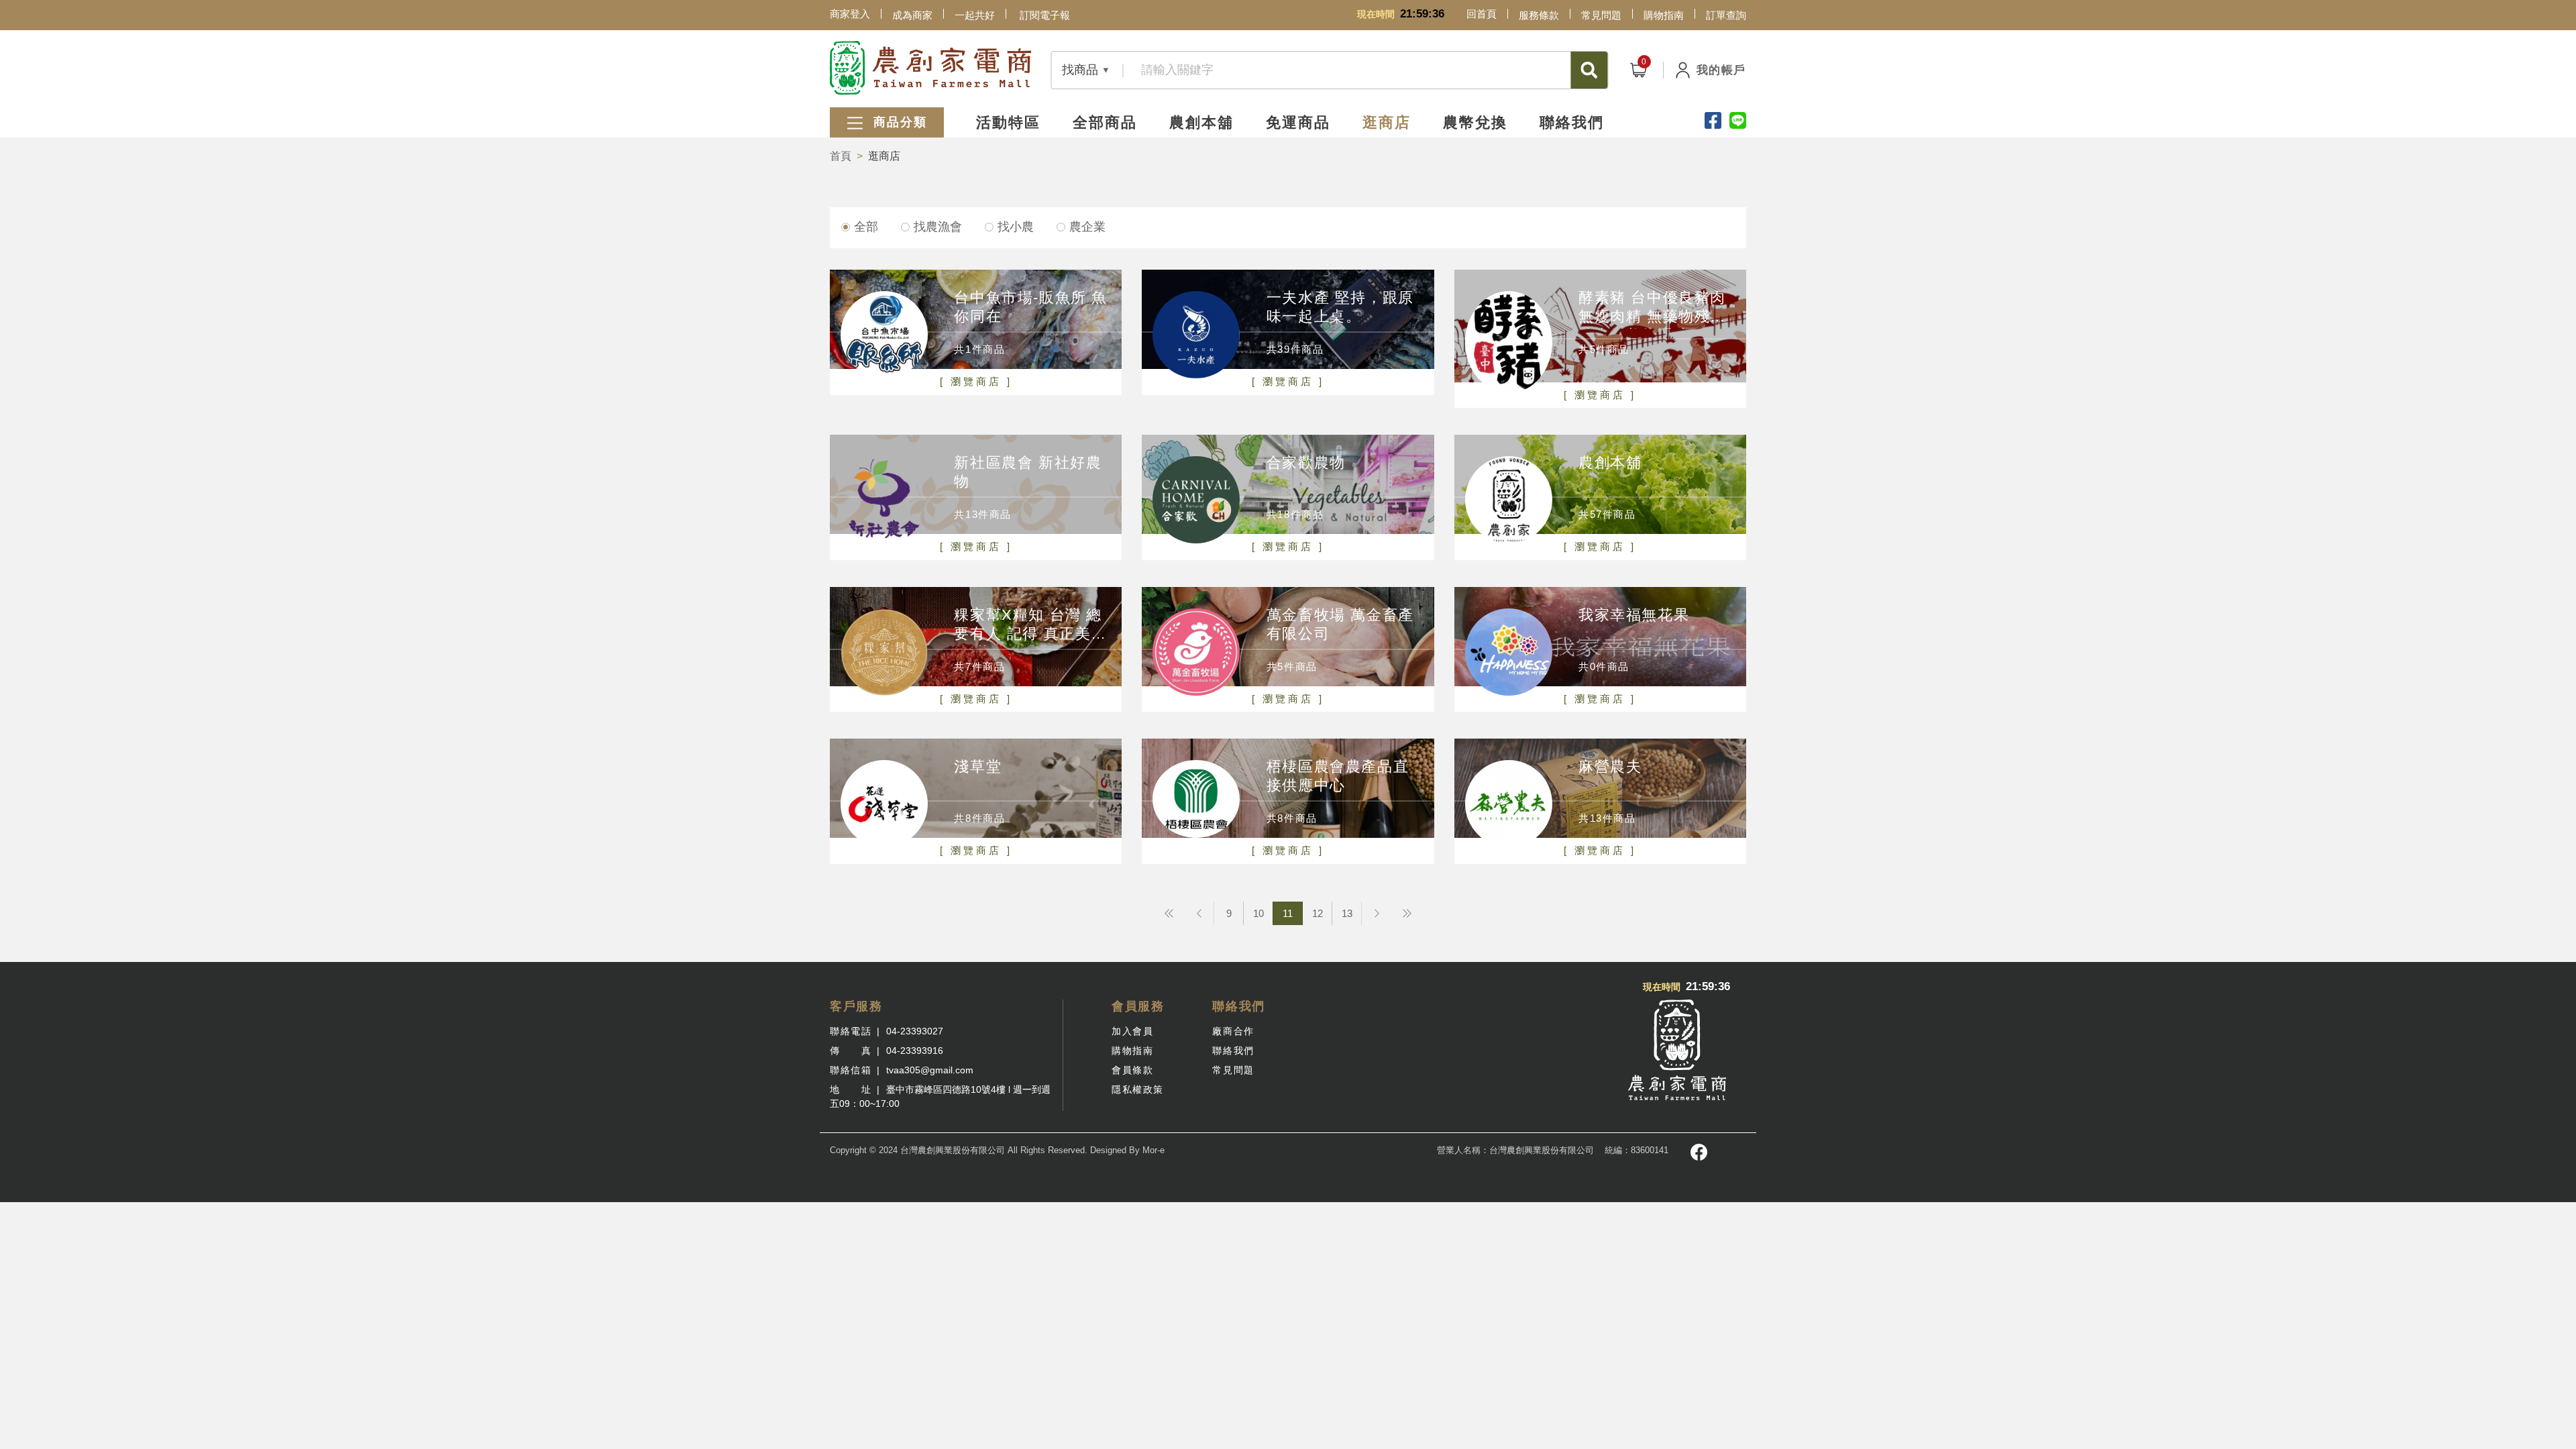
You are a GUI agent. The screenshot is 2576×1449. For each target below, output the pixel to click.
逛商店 (1387, 122)
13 (1347, 913)
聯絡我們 (1572, 122)
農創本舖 (1201, 122)
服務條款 (1539, 15)
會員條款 (1132, 1070)
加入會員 (1132, 1031)
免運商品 (1298, 122)
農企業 (1087, 227)
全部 (866, 227)
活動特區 (1008, 122)
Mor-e (1153, 1150)
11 (1288, 913)
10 (1258, 913)
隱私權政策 (1138, 1089)
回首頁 (1482, 14)
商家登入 (850, 14)
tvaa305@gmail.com (930, 1070)
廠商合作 (1233, 1031)
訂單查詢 (1726, 15)
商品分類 (898, 122)
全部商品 (1105, 122)
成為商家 (912, 15)
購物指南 (1664, 15)
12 (1318, 913)
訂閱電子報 (1045, 15)
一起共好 (975, 15)
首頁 (841, 156)
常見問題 (1601, 15)
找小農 (1016, 227)
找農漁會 (938, 227)
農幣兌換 (1475, 122)
